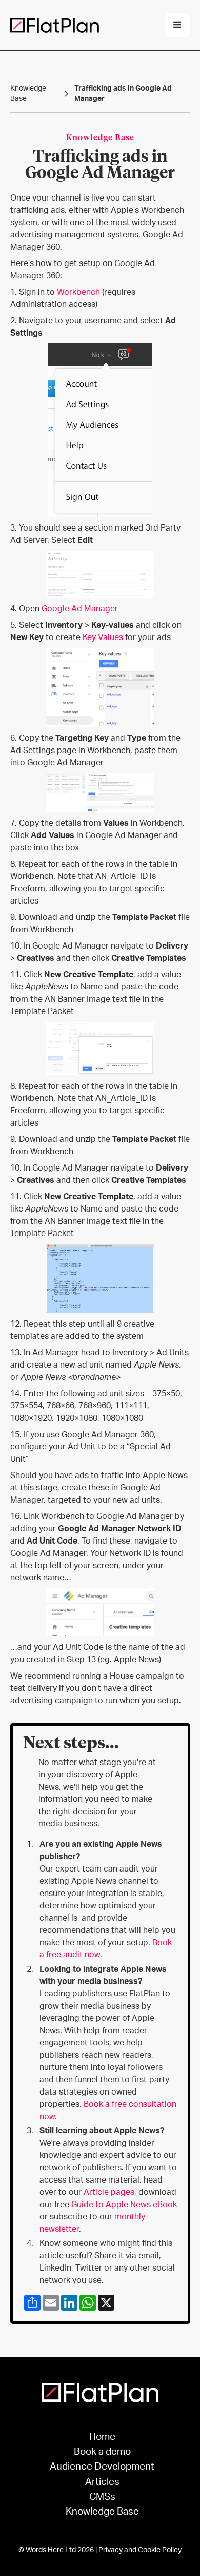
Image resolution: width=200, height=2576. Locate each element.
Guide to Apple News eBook (124, 2205)
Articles (102, 2482)
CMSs (102, 2497)
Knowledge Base (102, 2512)
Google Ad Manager (80, 609)
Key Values (103, 637)
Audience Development (102, 2467)
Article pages (109, 2192)
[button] (177, 25)
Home (102, 2437)
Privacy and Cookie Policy (140, 2550)
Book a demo (102, 2452)
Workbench (78, 292)
